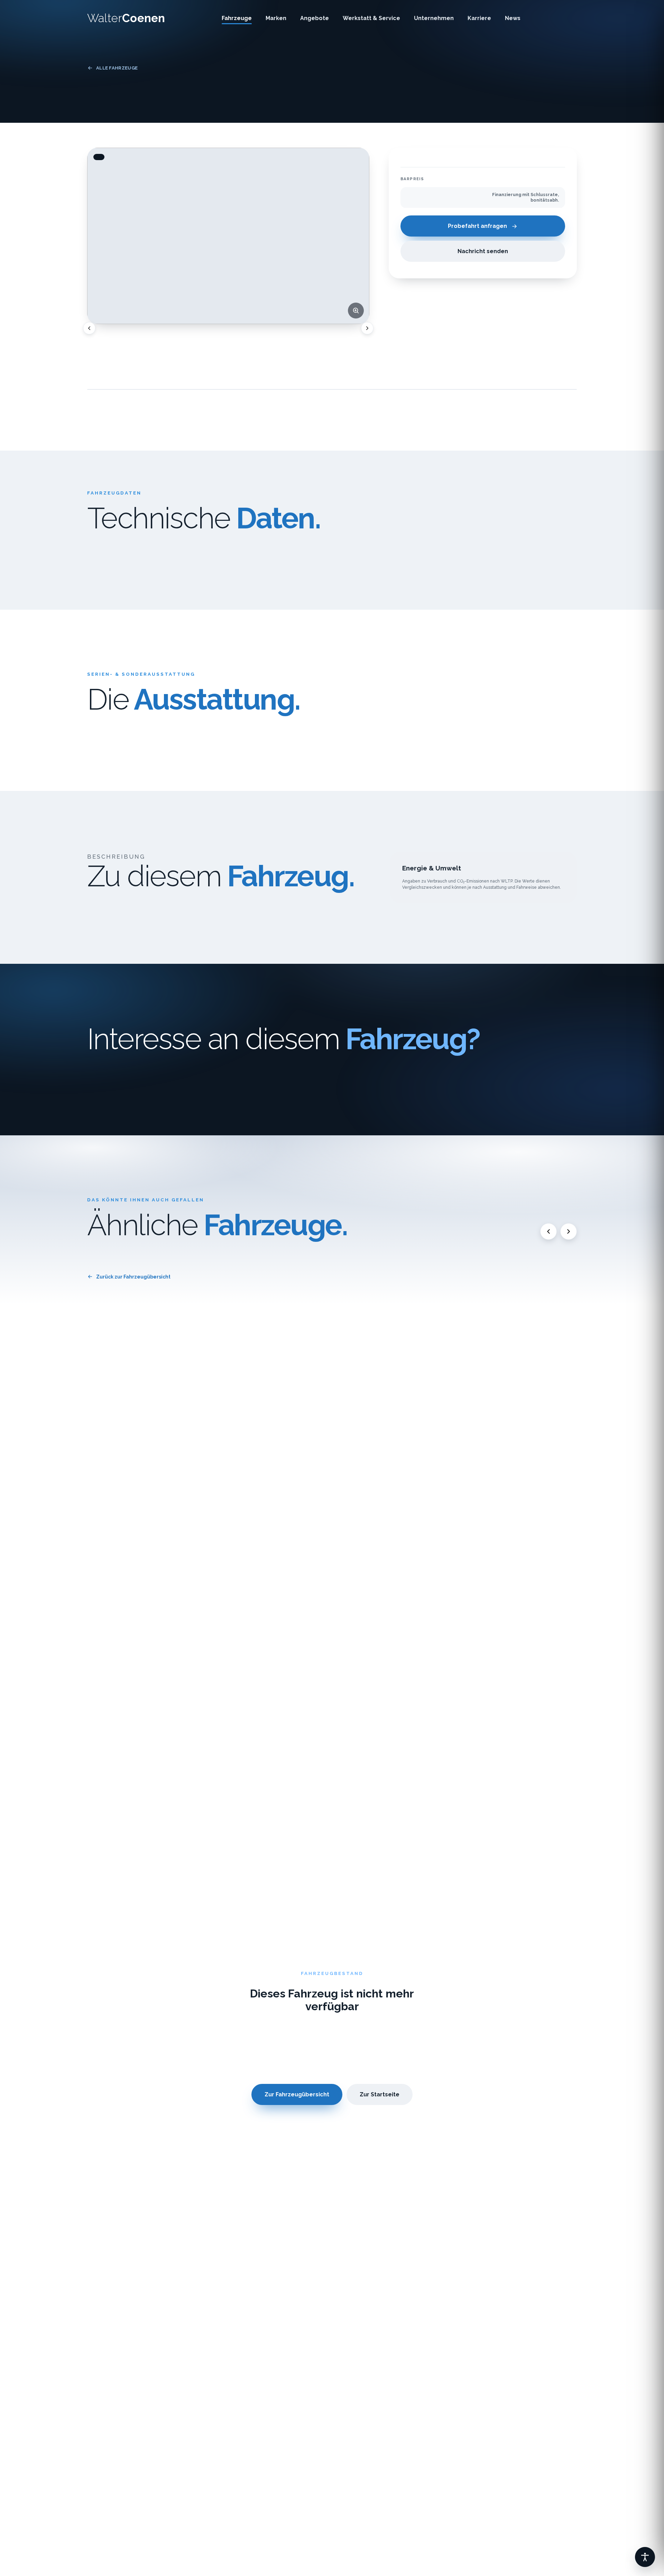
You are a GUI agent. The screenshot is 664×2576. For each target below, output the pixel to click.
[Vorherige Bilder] (89, 328)
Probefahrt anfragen (477, 226)
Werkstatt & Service (371, 18)
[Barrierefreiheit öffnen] (645, 2557)
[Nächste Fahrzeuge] (569, 1231)
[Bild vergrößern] (356, 311)
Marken (276, 18)
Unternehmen (434, 18)
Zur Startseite (380, 2094)
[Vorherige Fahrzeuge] (548, 1231)
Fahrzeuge (237, 18)
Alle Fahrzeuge (117, 68)
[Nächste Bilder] (367, 328)
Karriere (479, 18)
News (513, 18)
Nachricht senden (483, 252)
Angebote (315, 18)
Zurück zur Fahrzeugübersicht (133, 1277)
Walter (126, 18)
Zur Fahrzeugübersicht (297, 2094)
